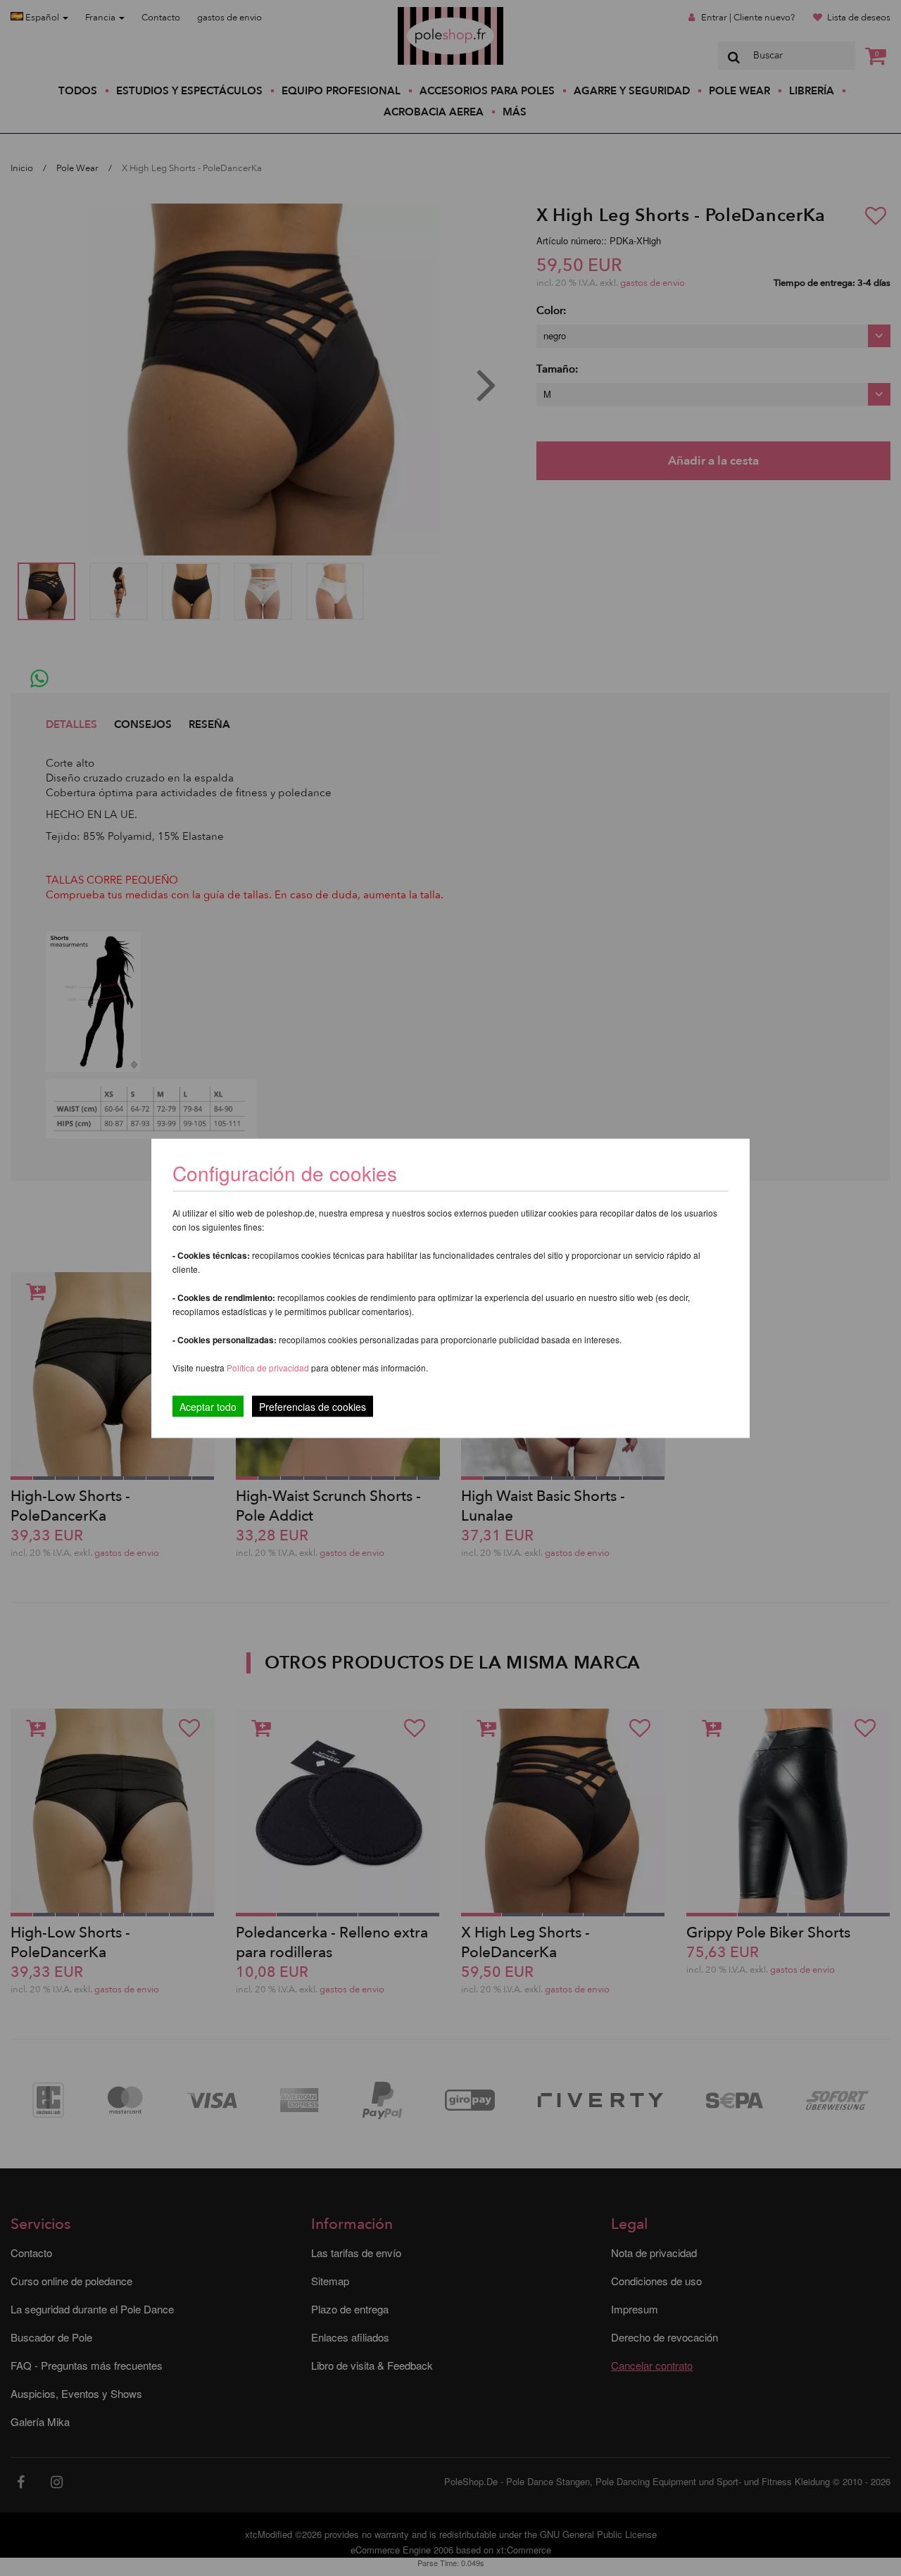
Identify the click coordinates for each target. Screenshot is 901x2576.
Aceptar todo (208, 1406)
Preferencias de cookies (313, 1406)
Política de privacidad (269, 1367)
